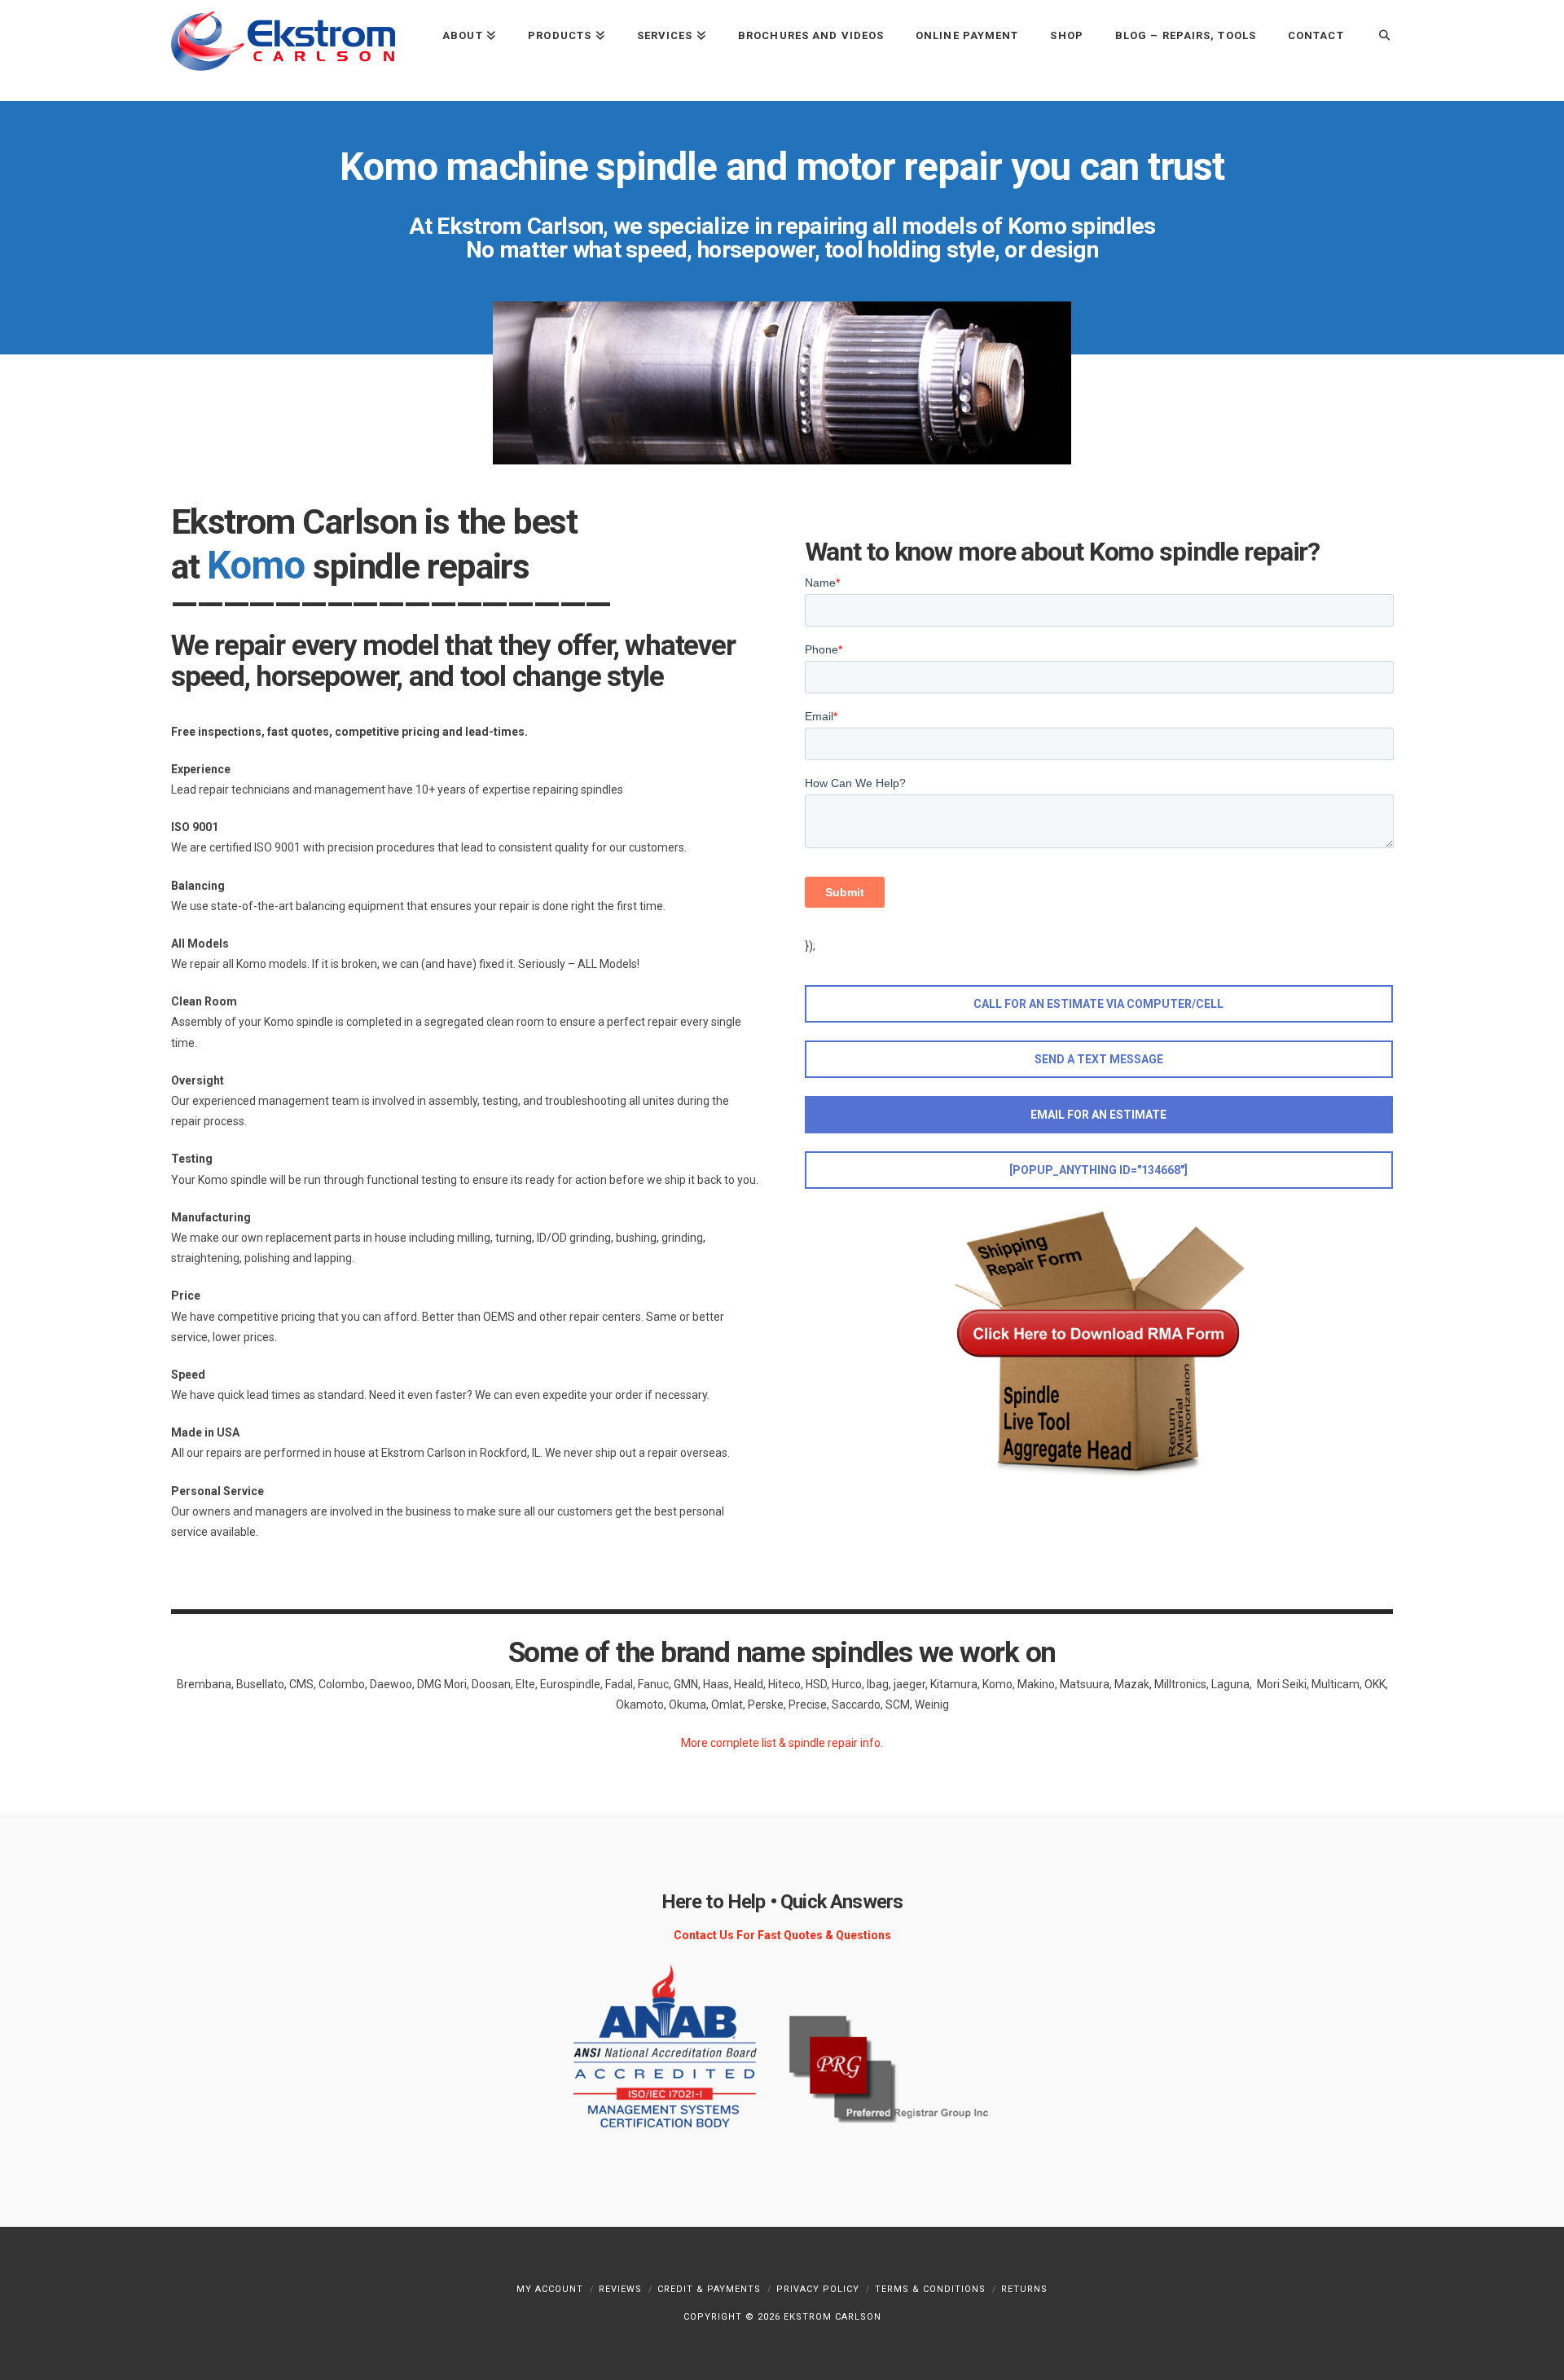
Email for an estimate (1098, 1115)
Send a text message (1099, 1059)
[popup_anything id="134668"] (1098, 1170)
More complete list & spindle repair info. (782, 1743)
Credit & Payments (709, 2289)
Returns (1024, 2289)
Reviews (620, 2289)
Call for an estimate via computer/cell (1098, 1004)
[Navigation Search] (1376, 35)
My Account (550, 2289)
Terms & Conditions (930, 2289)
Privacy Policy (818, 2289)
